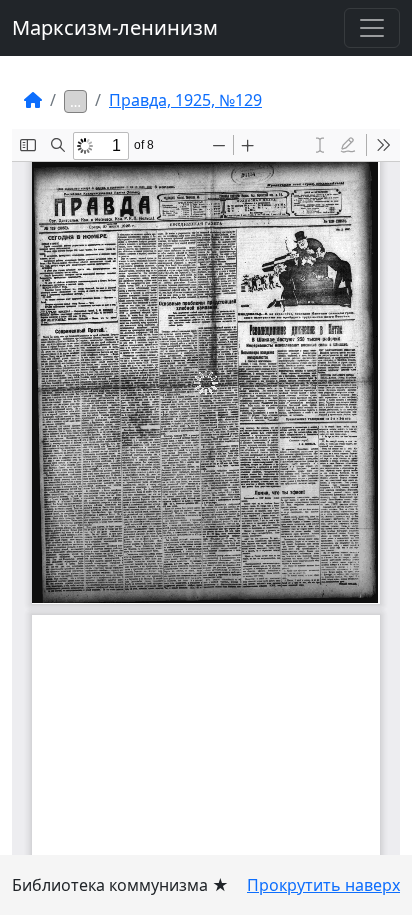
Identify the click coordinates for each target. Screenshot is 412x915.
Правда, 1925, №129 (185, 100)
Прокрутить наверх (323, 885)
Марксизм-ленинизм (115, 27)
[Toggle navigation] (372, 28)
